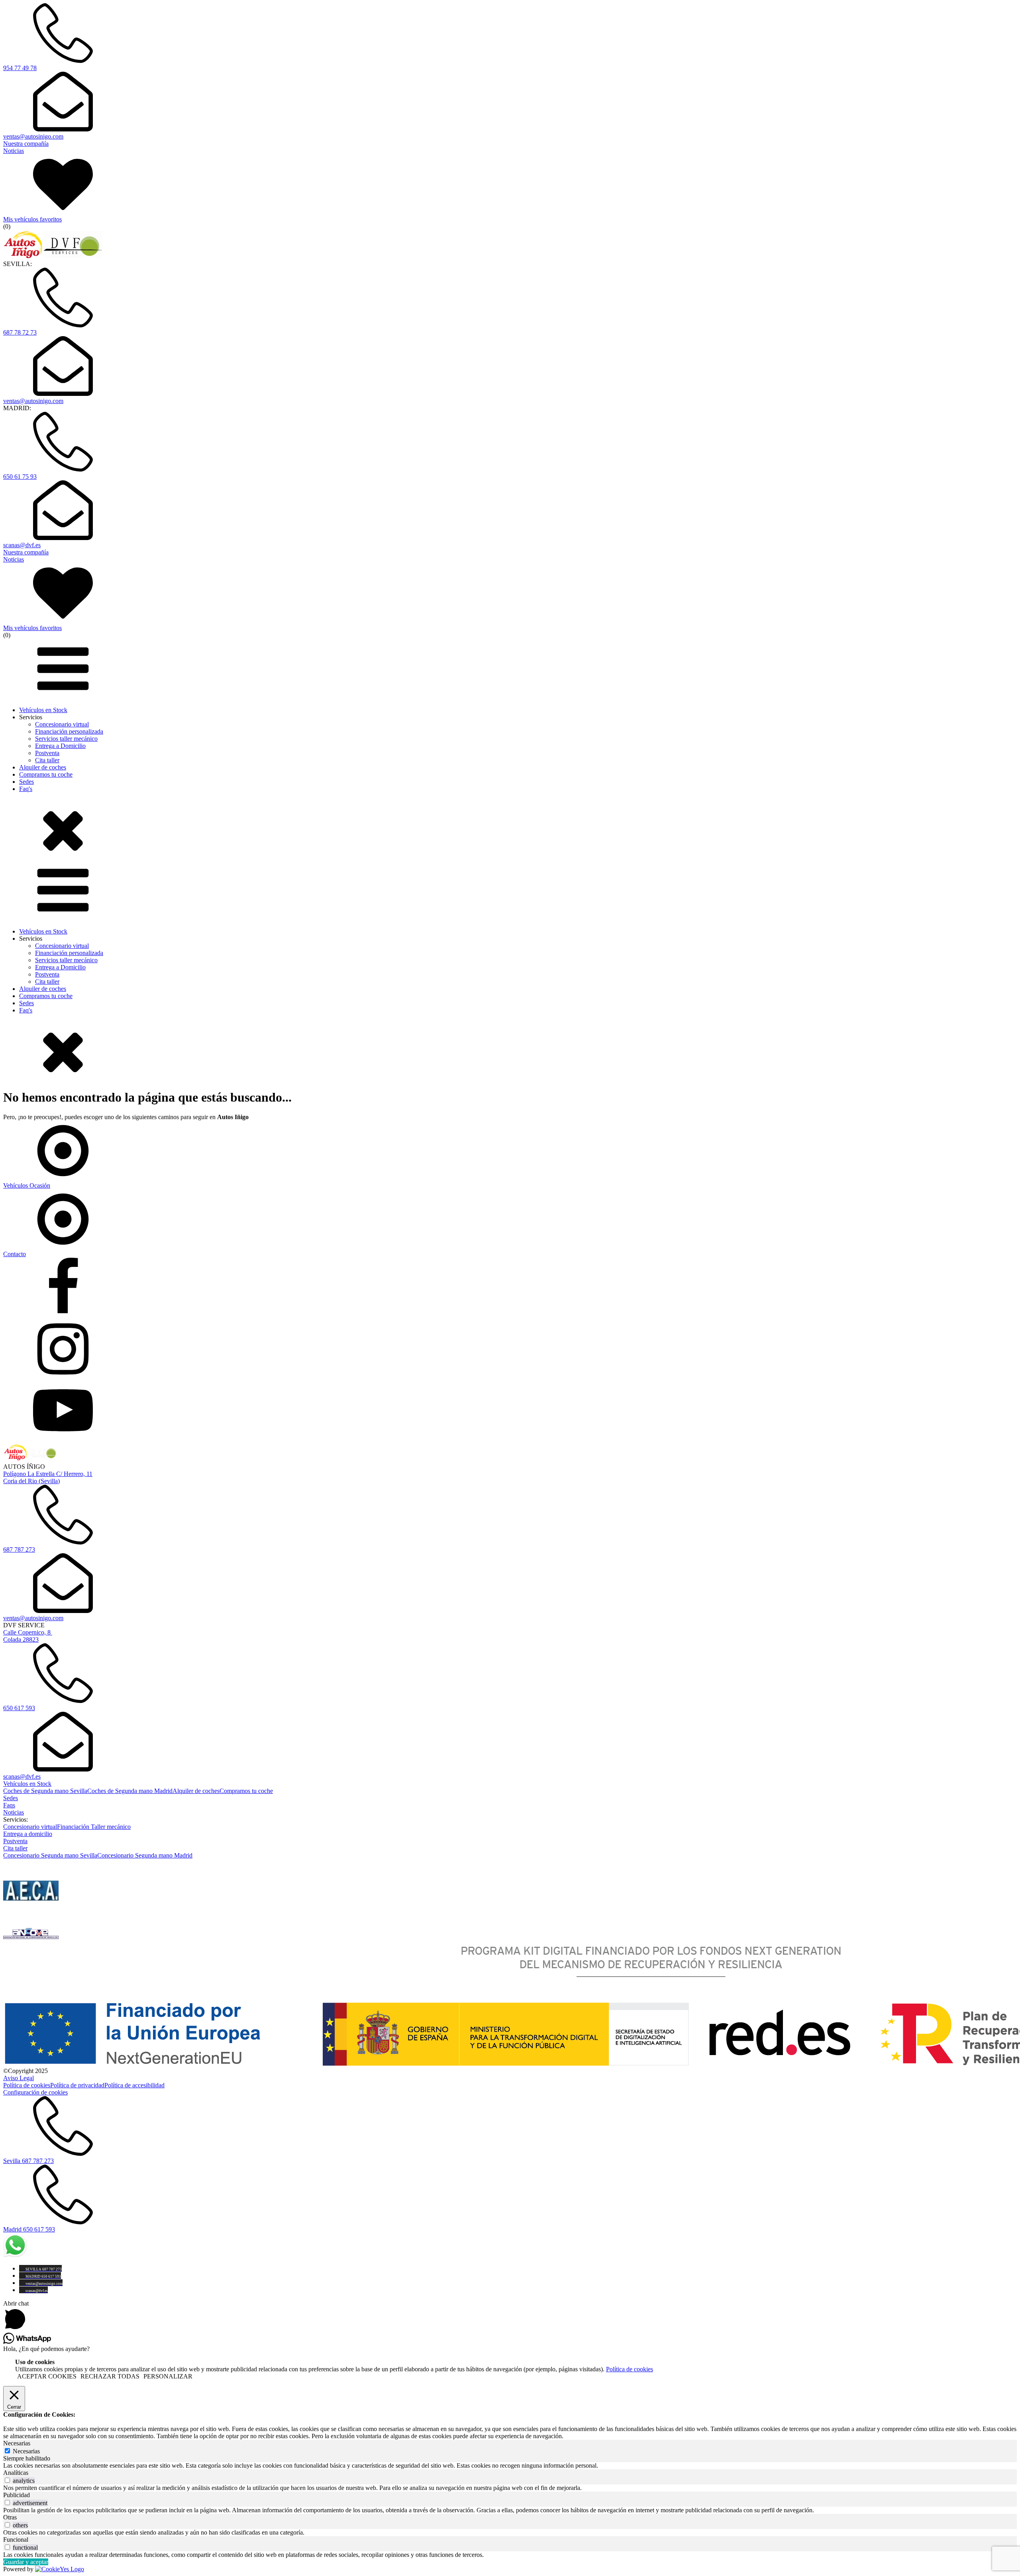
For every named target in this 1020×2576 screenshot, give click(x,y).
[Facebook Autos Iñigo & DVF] (510, 1288)
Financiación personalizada (69, 731)
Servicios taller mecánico (66, 739)
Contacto (15, 1254)
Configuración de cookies (35, 2092)
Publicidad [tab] (17, 2495)
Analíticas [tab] (16, 2473)
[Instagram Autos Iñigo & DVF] (510, 1350)
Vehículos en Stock (43, 710)
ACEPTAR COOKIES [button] (47, 2376)
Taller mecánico (111, 1827)
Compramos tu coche (46, 774)
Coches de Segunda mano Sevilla (45, 1791)
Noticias (14, 1812)
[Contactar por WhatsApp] (15, 2255)
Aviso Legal (19, 2078)
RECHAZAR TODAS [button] (110, 2376)
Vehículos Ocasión (27, 1185)
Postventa (47, 753)
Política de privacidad (77, 2085)
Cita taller (47, 760)
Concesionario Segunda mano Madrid (145, 1855)
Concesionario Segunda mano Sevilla (50, 1855)
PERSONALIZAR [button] (168, 2376)
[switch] (7, 2480)
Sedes (26, 782)
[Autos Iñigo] (54, 257)
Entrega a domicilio (28, 1834)
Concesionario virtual (62, 724)
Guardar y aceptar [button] (26, 2562)
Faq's (26, 789)
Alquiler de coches (43, 767)
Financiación (74, 1827)
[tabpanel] (510, 2466)
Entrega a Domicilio (60, 746)
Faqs (9, 1805)
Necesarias (26, 2451)
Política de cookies (27, 2085)
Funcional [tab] (16, 2540)
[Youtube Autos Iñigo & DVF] (510, 1411)
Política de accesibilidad (134, 2085)
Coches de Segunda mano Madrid (130, 1791)
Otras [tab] (10, 2517)
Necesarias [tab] (17, 2443)
